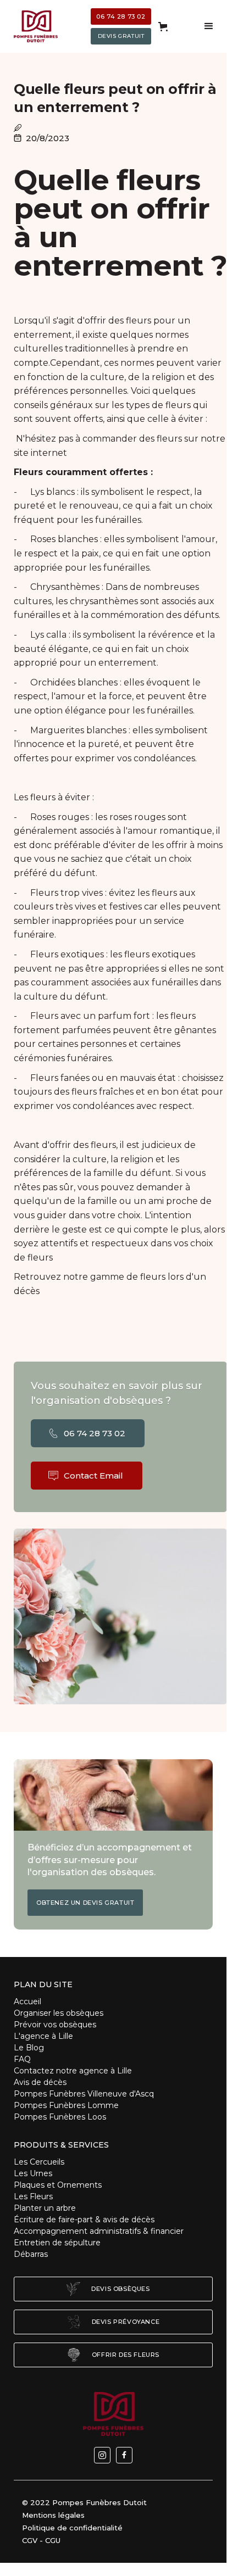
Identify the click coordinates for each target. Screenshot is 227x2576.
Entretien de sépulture (57, 2243)
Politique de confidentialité (72, 2528)
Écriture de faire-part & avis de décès (84, 2220)
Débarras (31, 2254)
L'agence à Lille (43, 2036)
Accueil (27, 2001)
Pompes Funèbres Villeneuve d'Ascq (84, 2094)
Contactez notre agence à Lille (73, 2071)
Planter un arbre (45, 2208)
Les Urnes (33, 2173)
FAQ (22, 2059)
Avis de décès (40, 2082)
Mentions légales (53, 2515)
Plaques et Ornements (59, 2185)
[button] (163, 27)
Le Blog (29, 2048)
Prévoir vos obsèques (55, 2025)
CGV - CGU (41, 2540)
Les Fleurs (33, 2196)
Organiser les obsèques (59, 2013)
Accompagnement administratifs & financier (99, 2231)
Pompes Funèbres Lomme (66, 2105)
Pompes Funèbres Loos (60, 2117)
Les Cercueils (39, 2162)
